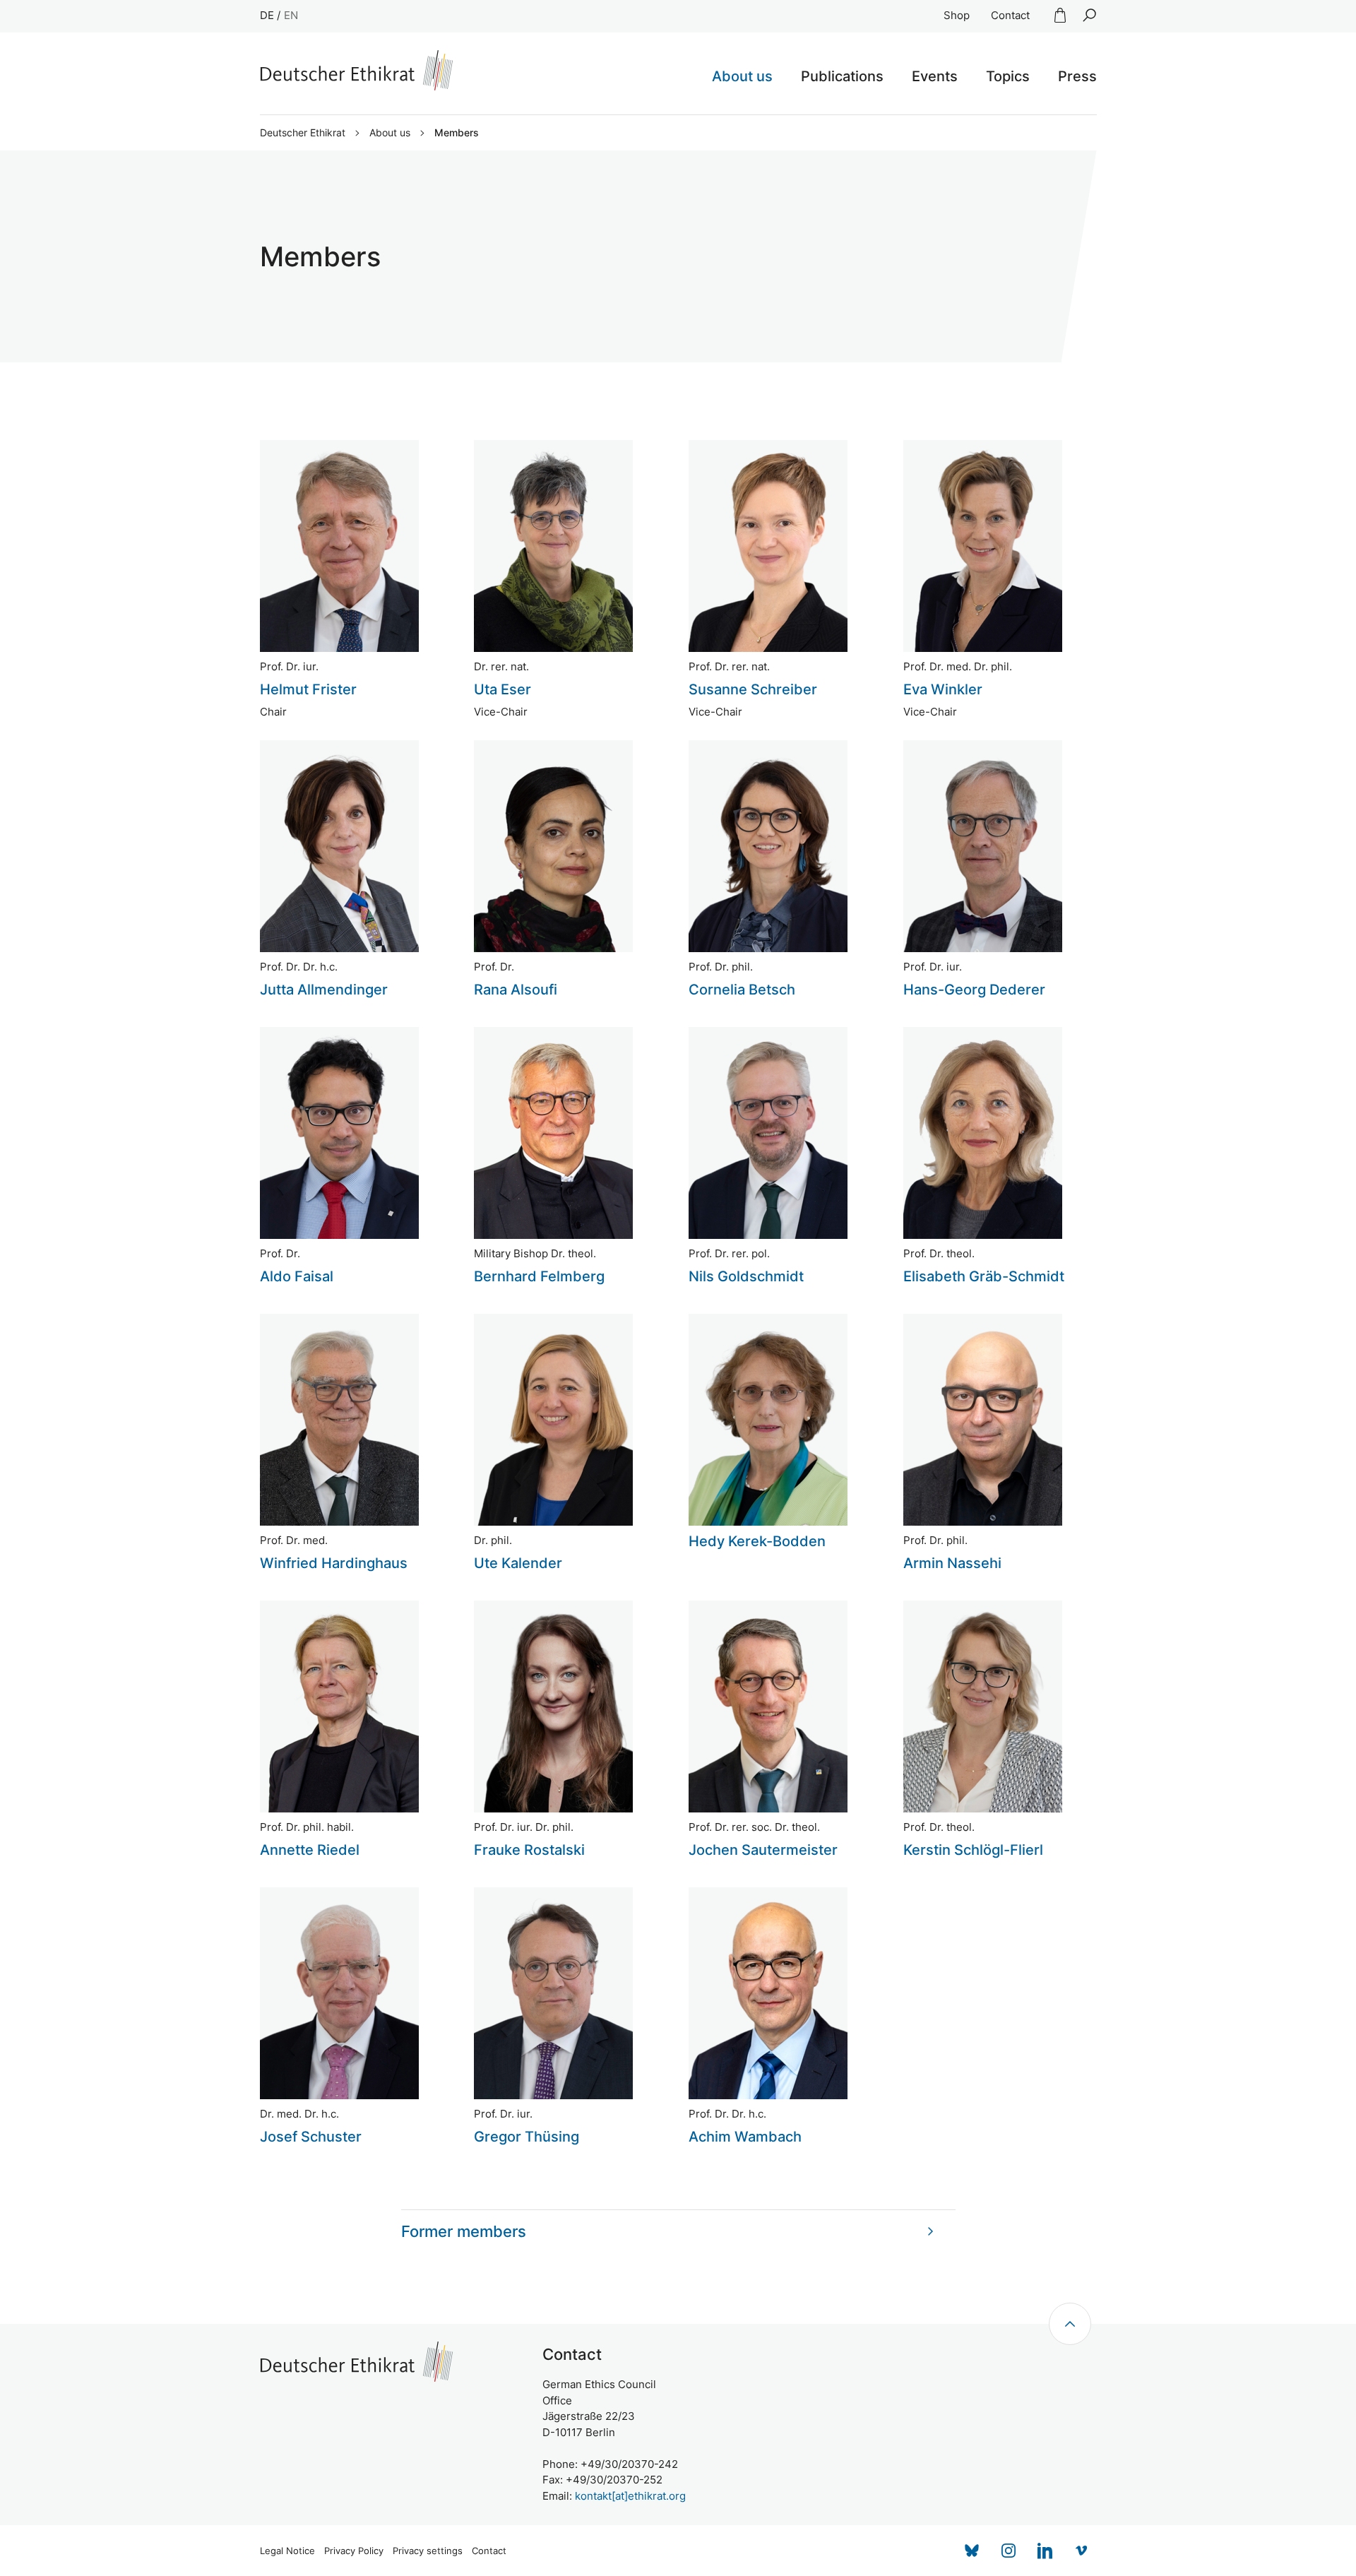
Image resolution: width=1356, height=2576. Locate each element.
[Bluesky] (972, 2551)
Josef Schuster (311, 2137)
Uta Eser (502, 689)
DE (267, 15)
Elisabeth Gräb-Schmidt (984, 1276)
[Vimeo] (1082, 2551)
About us (390, 133)
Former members (464, 2231)
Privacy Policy (354, 2551)
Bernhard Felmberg (539, 1276)
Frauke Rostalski (529, 1850)
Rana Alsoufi (516, 990)
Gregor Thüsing (527, 2137)
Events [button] (935, 76)
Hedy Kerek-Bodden (757, 1541)
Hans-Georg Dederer (974, 990)
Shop (957, 15)
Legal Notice (287, 2551)
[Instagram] (1009, 2551)
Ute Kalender (518, 1563)
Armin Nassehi (952, 1563)
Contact (1010, 15)
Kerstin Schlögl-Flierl (973, 1850)
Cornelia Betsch (742, 990)
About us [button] (742, 76)
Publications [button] (842, 76)
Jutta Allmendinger (324, 990)
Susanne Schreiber (753, 689)
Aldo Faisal (297, 1276)
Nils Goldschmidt (746, 1276)
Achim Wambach (745, 2137)
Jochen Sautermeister (763, 1850)
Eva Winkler (943, 689)
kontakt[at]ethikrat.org (630, 2496)
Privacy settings (428, 2551)
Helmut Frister (308, 689)
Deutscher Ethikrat (303, 133)
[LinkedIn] (1045, 2551)
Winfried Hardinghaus (334, 1563)
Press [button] (1077, 76)
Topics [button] (1008, 76)
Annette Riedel (310, 1850)
